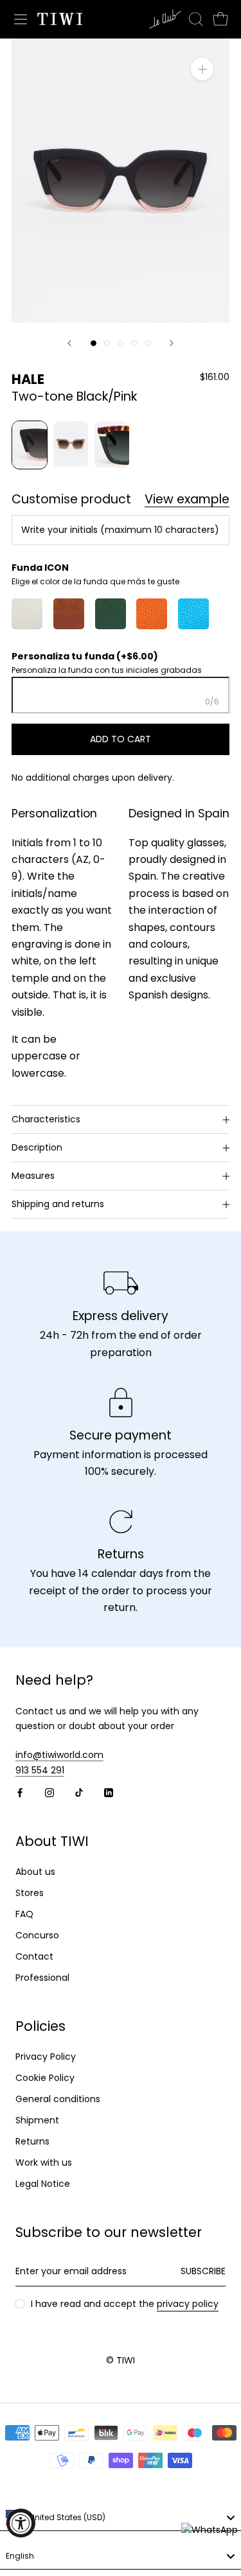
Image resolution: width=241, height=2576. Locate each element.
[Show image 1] (94, 343)
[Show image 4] (134, 343)
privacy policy (188, 2304)
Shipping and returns (58, 1204)
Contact (34, 1956)
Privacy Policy (46, 2057)
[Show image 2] (107, 343)
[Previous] (69, 343)
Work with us (44, 2163)
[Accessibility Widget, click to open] (21, 2523)
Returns (32, 2141)
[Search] (196, 19)
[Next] (172, 343)
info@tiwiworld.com (59, 1755)
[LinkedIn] (109, 1792)
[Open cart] (220, 19)
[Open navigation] (21, 19)
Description (37, 1147)
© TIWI (121, 2360)
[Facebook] (20, 1792)
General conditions (58, 2099)
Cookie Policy (45, 2078)
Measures (33, 1176)
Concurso (37, 1935)
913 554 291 (40, 1770)
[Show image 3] (121, 343)
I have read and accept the (125, 2304)
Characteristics (46, 1119)
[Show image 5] (147, 343)
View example (187, 500)
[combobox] (121, 2518)
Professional (42, 1978)
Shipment (37, 2120)
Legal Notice (43, 2184)
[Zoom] (202, 69)
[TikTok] (79, 1792)
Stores (30, 1893)
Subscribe (203, 2271)
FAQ (24, 1914)
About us (35, 1872)
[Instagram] (49, 1792)
